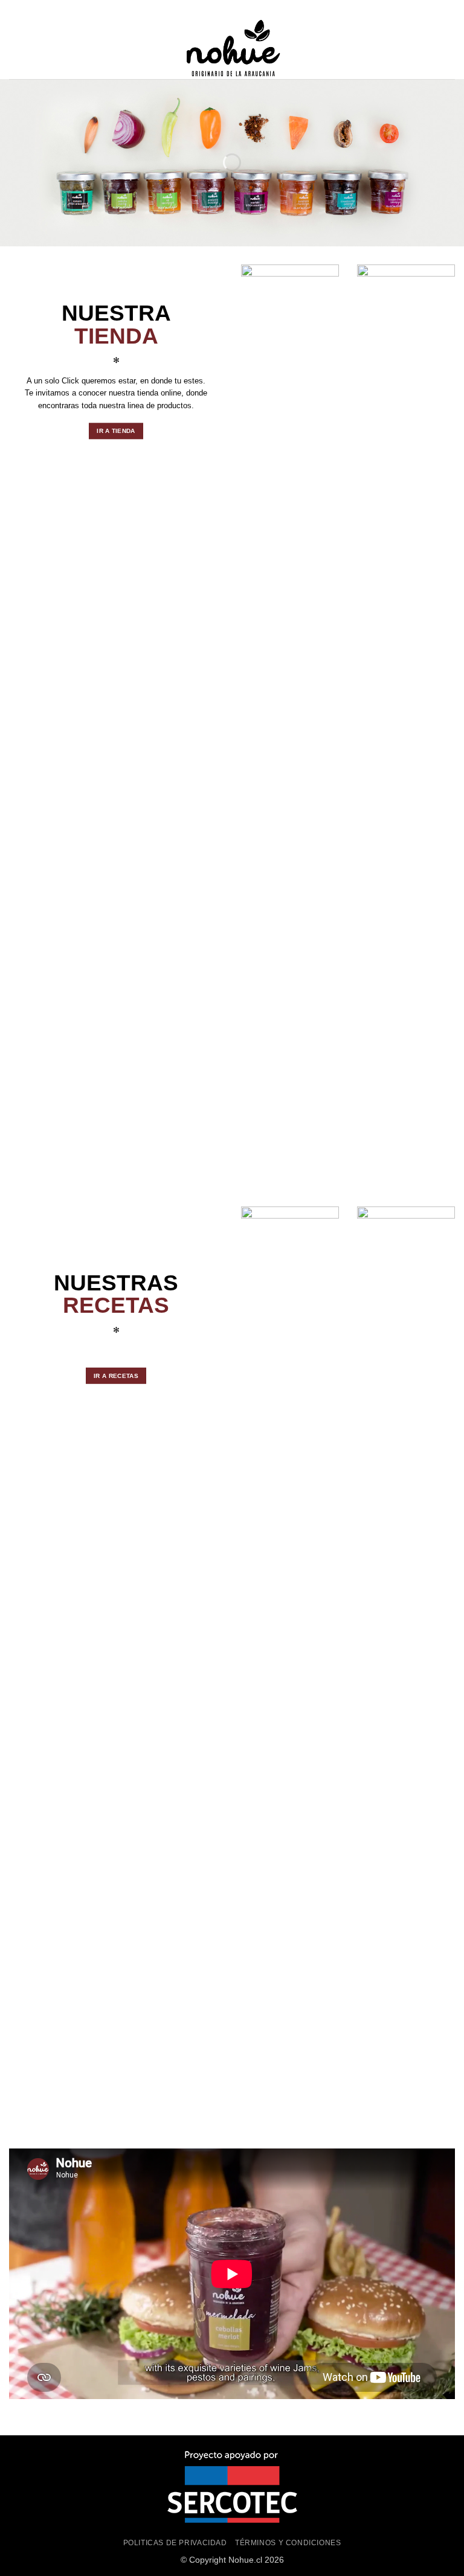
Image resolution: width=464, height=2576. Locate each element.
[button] (16, 49)
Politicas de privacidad (175, 2543)
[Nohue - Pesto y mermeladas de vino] (232, 49)
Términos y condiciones (288, 2543)
